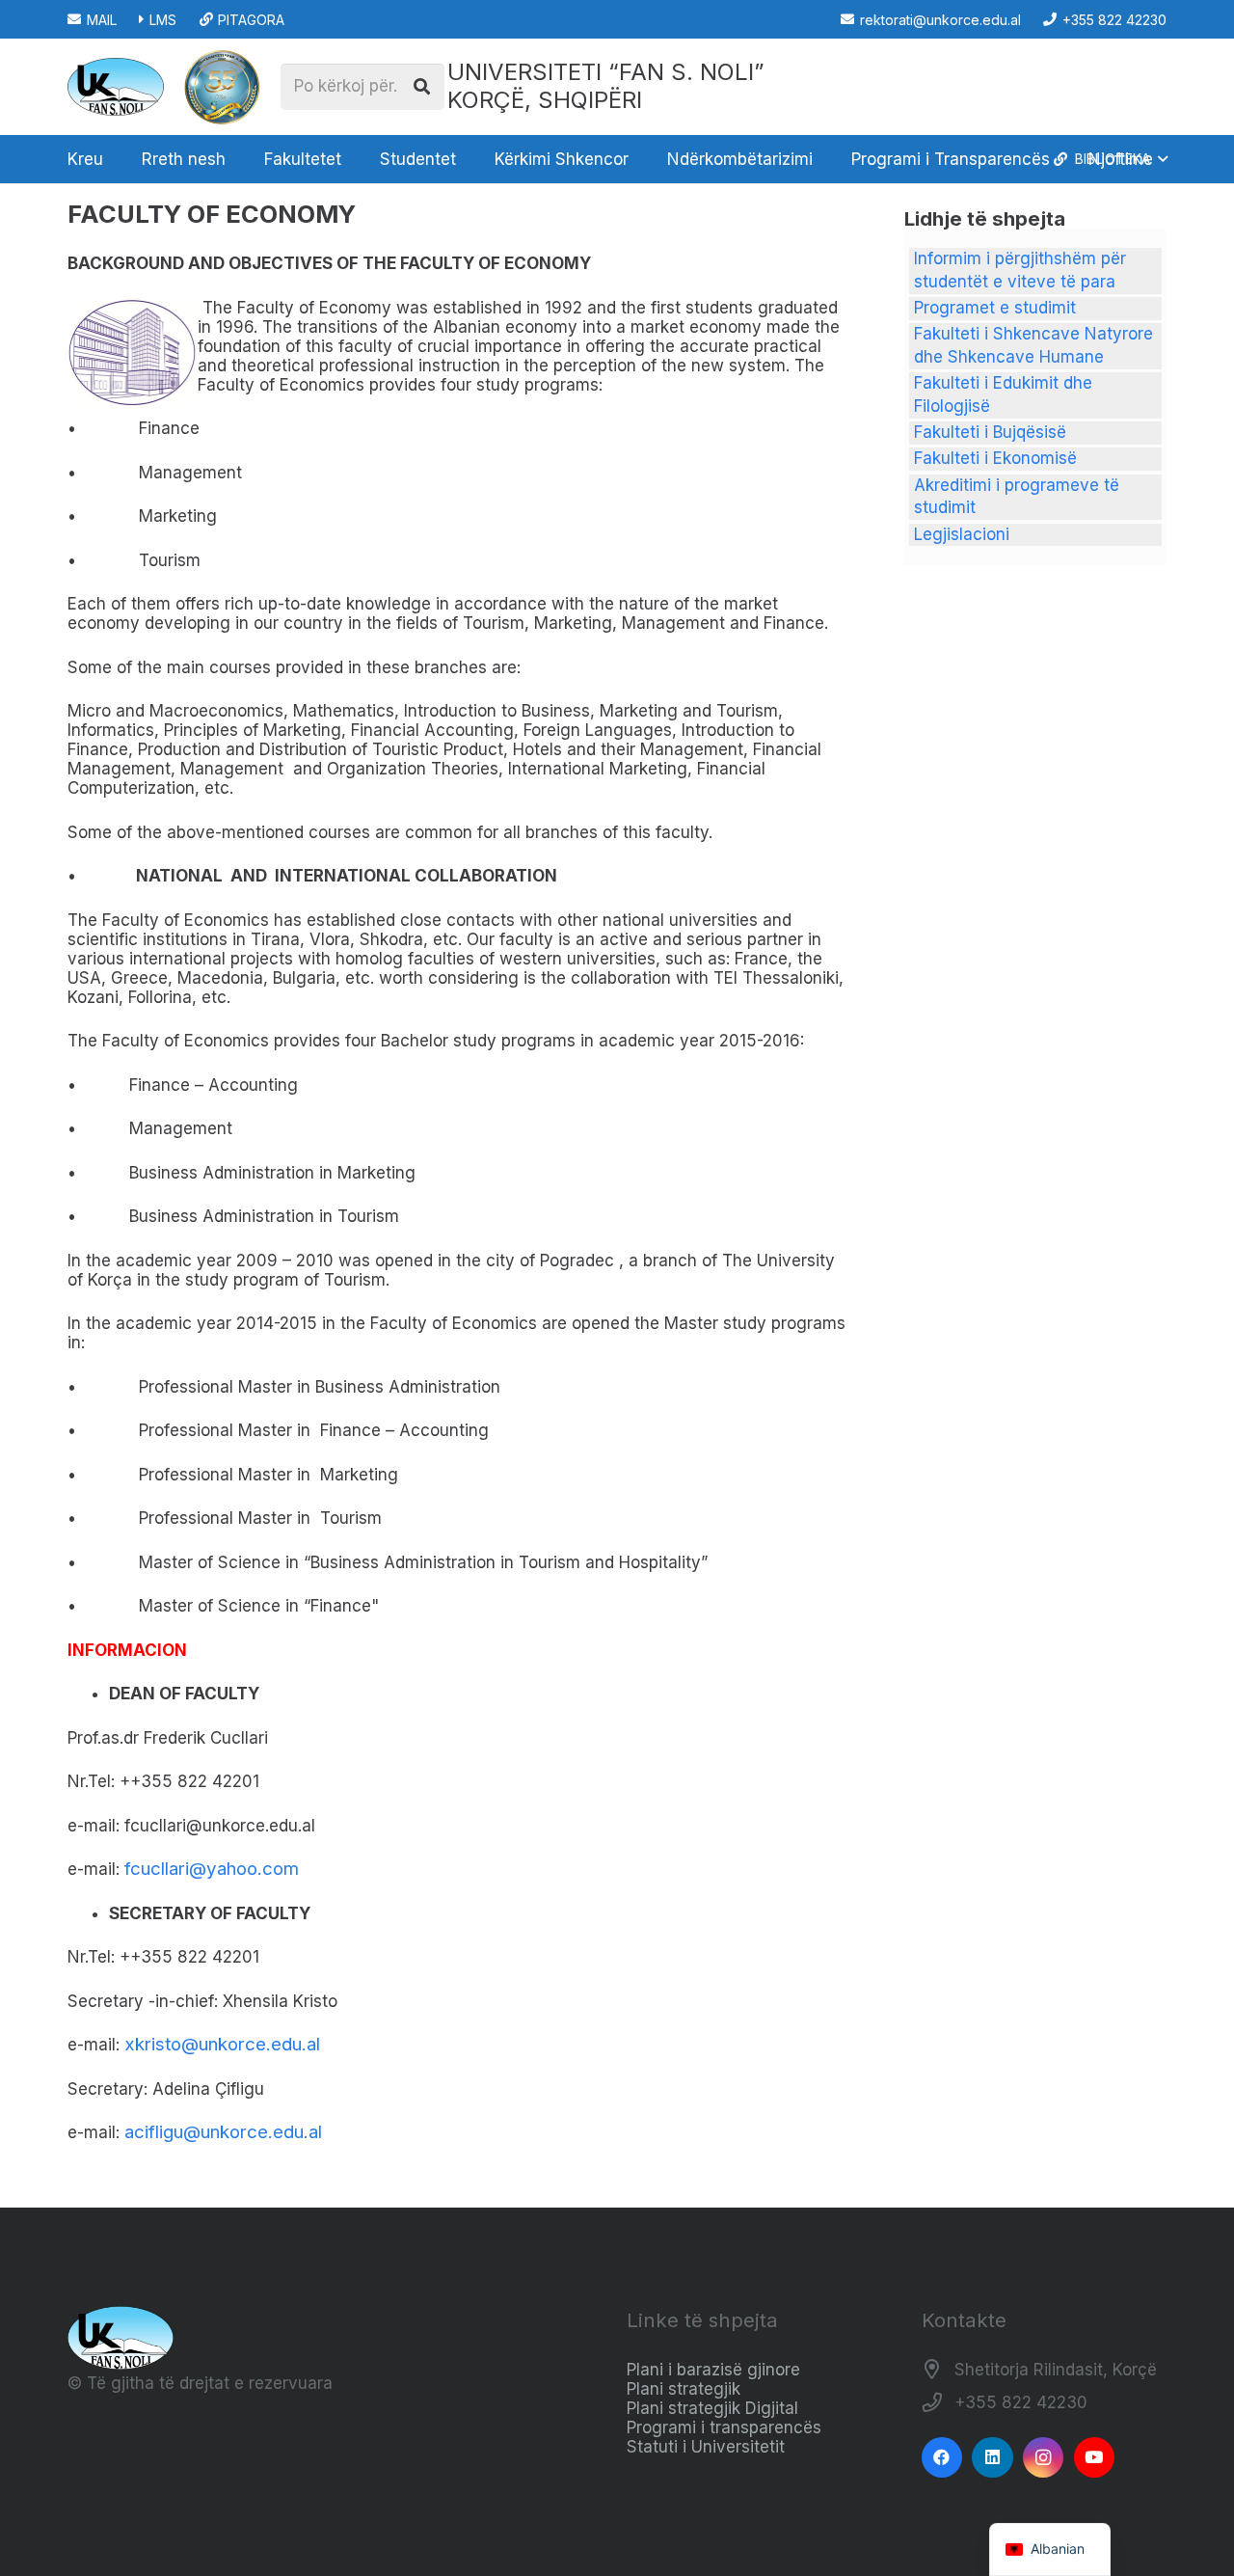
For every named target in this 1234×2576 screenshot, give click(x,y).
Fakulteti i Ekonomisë (995, 458)
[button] (236, 159)
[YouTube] (1095, 2458)
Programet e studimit (995, 308)
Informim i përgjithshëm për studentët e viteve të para (1020, 270)
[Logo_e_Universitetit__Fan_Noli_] (116, 87)
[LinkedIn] (993, 2458)
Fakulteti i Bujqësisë (990, 432)
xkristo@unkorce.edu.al (222, 2044)
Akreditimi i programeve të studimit (1017, 497)
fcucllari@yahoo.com (212, 1869)
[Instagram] (1044, 2458)
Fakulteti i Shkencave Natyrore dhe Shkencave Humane (1033, 345)
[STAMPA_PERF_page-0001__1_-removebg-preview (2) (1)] (222, 87)
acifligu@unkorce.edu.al (223, 2132)
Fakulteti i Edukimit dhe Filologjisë (1003, 394)
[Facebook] (942, 2458)
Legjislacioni (962, 534)
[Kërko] (421, 87)
